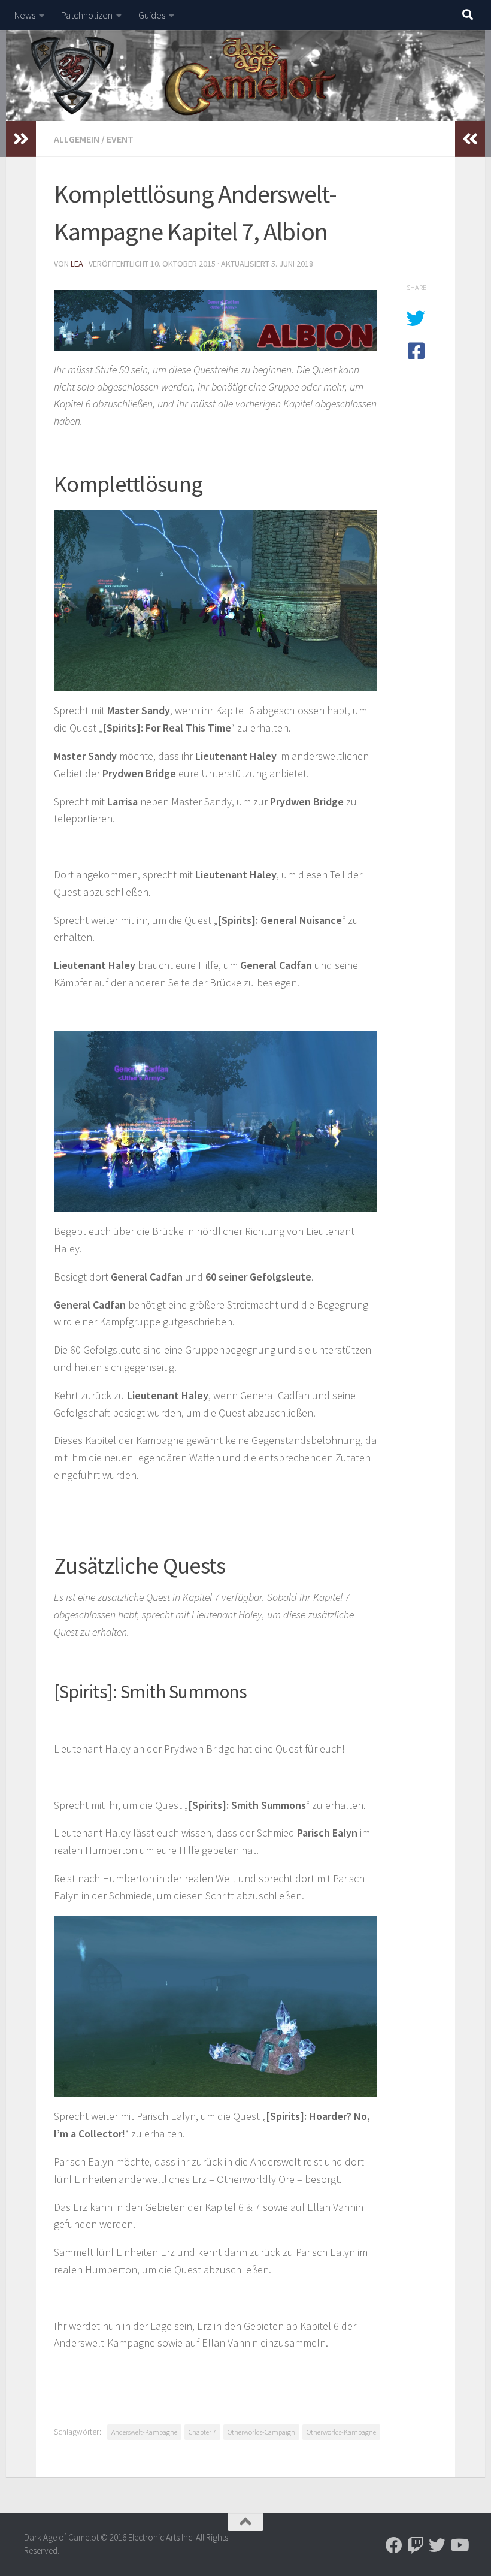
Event (120, 139)
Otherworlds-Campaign (261, 2432)
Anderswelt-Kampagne (144, 2432)
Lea (77, 264)
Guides (152, 15)
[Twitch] (416, 2545)
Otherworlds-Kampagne (341, 2432)
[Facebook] (394, 2545)
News (25, 15)
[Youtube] (459, 2545)
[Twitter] (437, 2545)
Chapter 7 (202, 2432)
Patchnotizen (87, 15)
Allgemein (77, 139)
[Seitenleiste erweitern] (21, 139)
